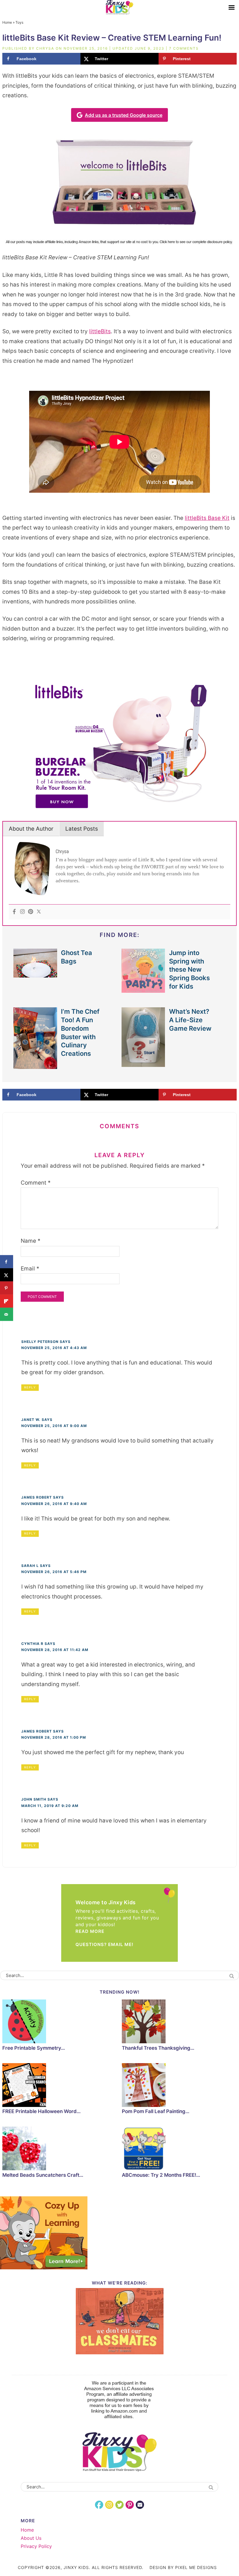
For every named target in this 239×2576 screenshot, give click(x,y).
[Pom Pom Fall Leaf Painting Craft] (179, 2086)
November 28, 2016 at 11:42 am (55, 1650)
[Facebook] (14, 912)
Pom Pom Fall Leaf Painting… (156, 2111)
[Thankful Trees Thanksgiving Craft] (179, 2022)
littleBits (100, 331)
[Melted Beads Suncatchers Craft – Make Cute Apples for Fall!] (60, 2149)
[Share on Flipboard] (7, 1301)
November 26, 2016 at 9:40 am (54, 1504)
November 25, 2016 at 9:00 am (54, 1426)
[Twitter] (39, 912)
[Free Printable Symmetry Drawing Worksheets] (60, 2022)
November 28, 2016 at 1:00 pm (54, 1737)
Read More (90, 1931)
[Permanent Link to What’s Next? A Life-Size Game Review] (143, 1064)
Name (31, 1241)
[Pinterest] (31, 912)
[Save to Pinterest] (7, 1288)
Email (30, 1269)
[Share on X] (7, 1275)
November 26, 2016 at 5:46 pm (54, 1572)
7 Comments (184, 48)
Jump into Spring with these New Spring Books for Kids (189, 970)
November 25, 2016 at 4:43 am (54, 1348)
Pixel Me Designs (196, 2567)
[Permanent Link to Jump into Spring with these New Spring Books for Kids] (143, 990)
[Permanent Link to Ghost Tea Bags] (35, 974)
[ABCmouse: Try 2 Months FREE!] (179, 2149)
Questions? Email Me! (104, 1944)
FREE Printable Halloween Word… (42, 2111)
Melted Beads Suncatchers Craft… (43, 2175)
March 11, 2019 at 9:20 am (50, 1806)
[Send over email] (7, 1314)
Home (7, 22)
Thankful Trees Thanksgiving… (158, 2048)
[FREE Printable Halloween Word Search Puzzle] (60, 2086)
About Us (31, 2538)
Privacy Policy (36, 2546)
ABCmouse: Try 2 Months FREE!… (161, 2175)
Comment (36, 1183)
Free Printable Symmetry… (34, 2048)
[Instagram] (22, 912)
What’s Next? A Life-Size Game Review (190, 1020)
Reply (30, 1387)
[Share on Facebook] (7, 1262)
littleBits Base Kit (207, 518)
